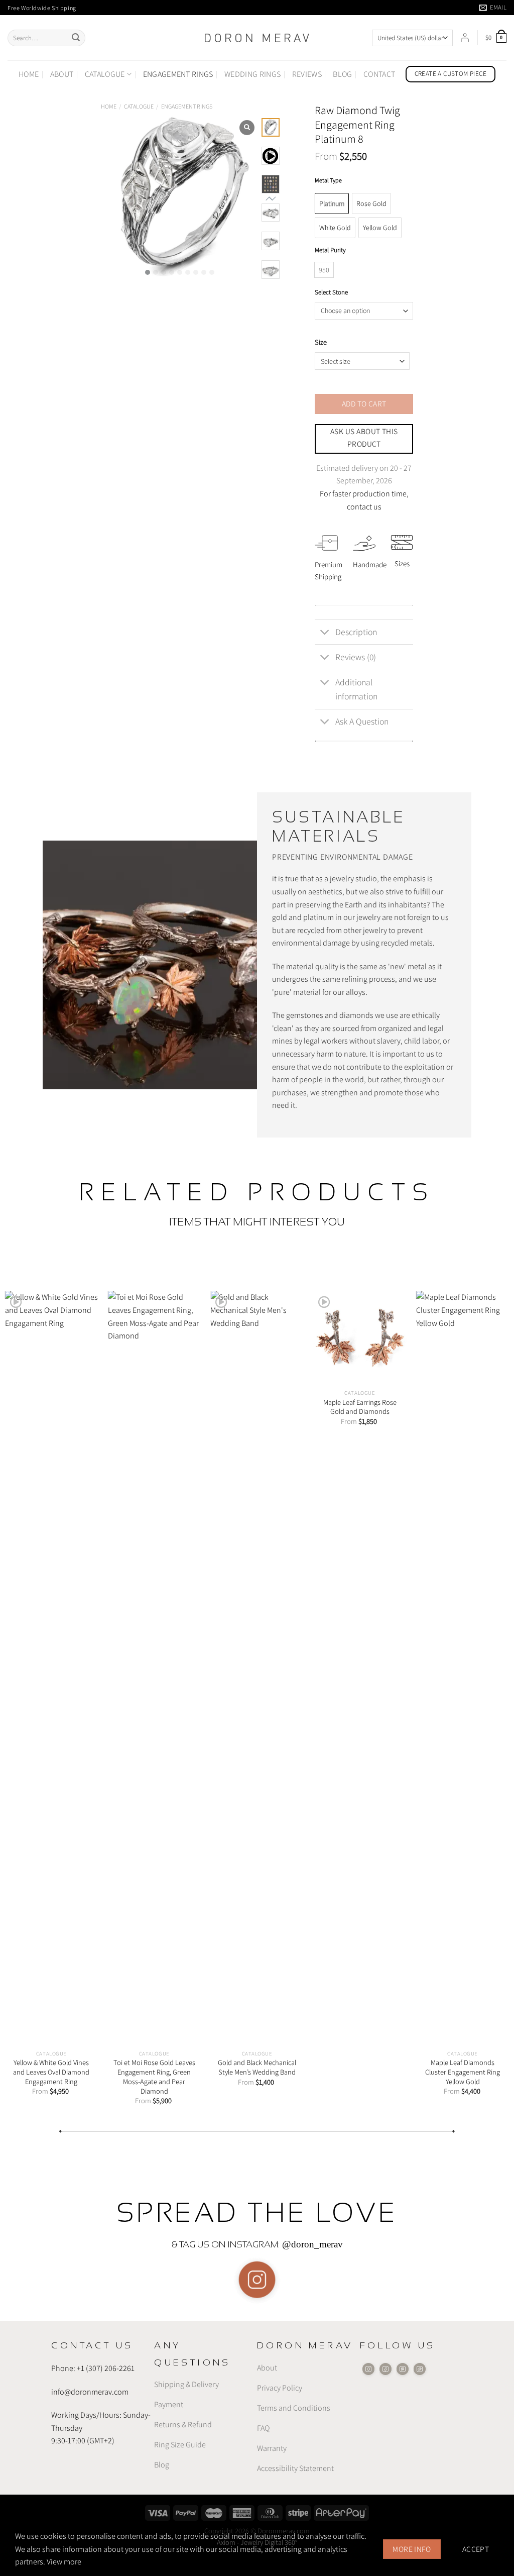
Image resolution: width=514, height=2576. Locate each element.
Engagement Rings (178, 74)
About (62, 74)
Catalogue (105, 74)
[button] (148, 272)
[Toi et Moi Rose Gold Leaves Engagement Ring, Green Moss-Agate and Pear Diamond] (154, 1668)
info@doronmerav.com (90, 2391)
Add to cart (364, 403)
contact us (364, 507)
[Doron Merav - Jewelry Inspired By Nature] (257, 38)
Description (356, 632)
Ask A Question (362, 721)
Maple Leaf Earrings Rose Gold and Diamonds (360, 1407)
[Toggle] (325, 633)
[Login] (465, 38)
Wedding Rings (252, 74)
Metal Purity (330, 250)
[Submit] (76, 38)
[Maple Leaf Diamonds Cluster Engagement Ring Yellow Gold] (463, 1668)
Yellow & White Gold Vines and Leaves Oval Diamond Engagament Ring (51, 2072)
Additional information (356, 689)
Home (29, 74)
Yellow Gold (380, 228)
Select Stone (331, 292)
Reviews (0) (356, 657)
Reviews (307, 74)
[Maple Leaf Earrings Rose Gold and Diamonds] (360, 1337)
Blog (342, 74)
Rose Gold (371, 203)
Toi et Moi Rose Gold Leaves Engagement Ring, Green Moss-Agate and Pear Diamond (154, 2077)
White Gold (335, 228)
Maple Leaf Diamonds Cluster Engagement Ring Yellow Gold (463, 2072)
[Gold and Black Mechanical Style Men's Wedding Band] (257, 1668)
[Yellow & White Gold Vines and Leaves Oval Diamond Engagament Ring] (51, 1668)
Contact (379, 74)
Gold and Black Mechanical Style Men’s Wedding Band (257, 2067)
